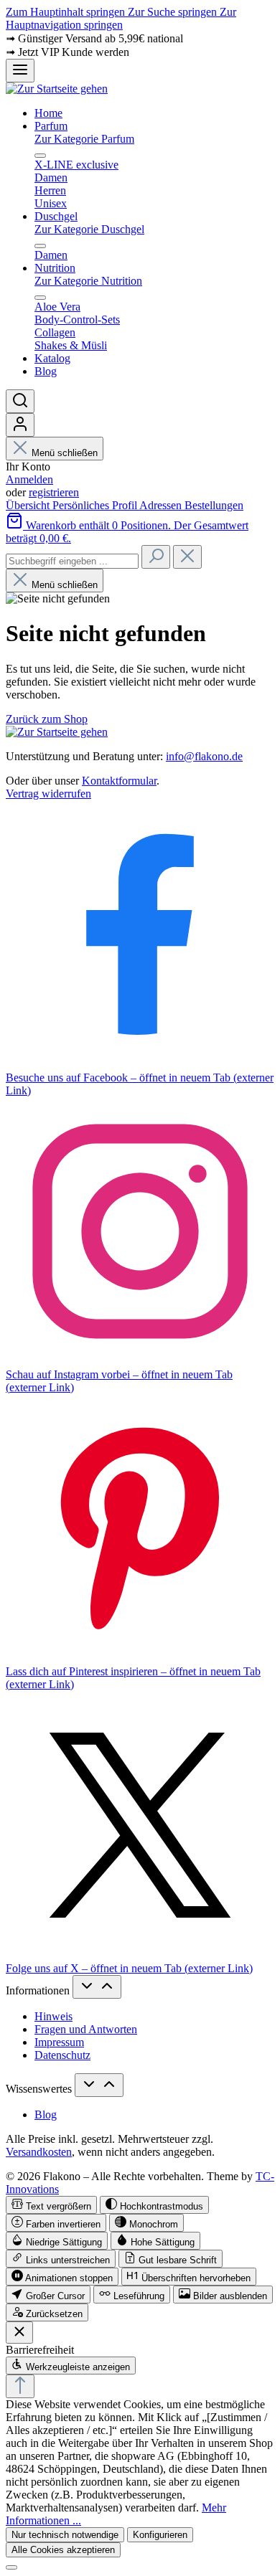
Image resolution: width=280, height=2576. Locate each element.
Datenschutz (62, 2055)
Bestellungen (214, 505)
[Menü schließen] (40, 156)
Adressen (162, 505)
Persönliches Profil (96, 505)
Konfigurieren (160, 2535)
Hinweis (53, 2016)
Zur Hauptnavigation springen (121, 18)
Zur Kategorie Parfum (84, 139)
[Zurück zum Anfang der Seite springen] (20, 2386)
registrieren (54, 492)
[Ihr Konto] (20, 425)
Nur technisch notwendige (65, 2535)
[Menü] (20, 71)
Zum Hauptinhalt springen (67, 12)
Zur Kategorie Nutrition (88, 281)
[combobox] (72, 561)
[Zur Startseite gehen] (57, 89)
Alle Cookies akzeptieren (63, 2550)
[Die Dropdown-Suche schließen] (187, 557)
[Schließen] (11, 2567)
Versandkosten (39, 2152)
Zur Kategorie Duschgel (89, 229)
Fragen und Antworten (86, 2029)
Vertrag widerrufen (48, 794)
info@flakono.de (204, 756)
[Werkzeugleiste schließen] (19, 2333)
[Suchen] (20, 401)
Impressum (59, 2042)
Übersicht (29, 505)
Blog (46, 2115)
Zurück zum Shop (47, 719)
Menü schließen (65, 453)
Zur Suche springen (174, 12)
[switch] (51, 2205)
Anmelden (29, 479)
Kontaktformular (119, 781)
